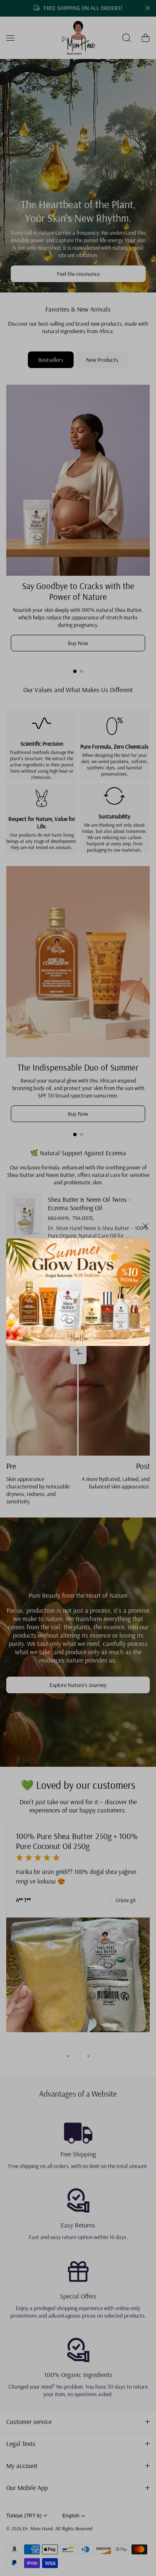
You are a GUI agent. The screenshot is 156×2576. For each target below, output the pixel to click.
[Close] (146, 1229)
